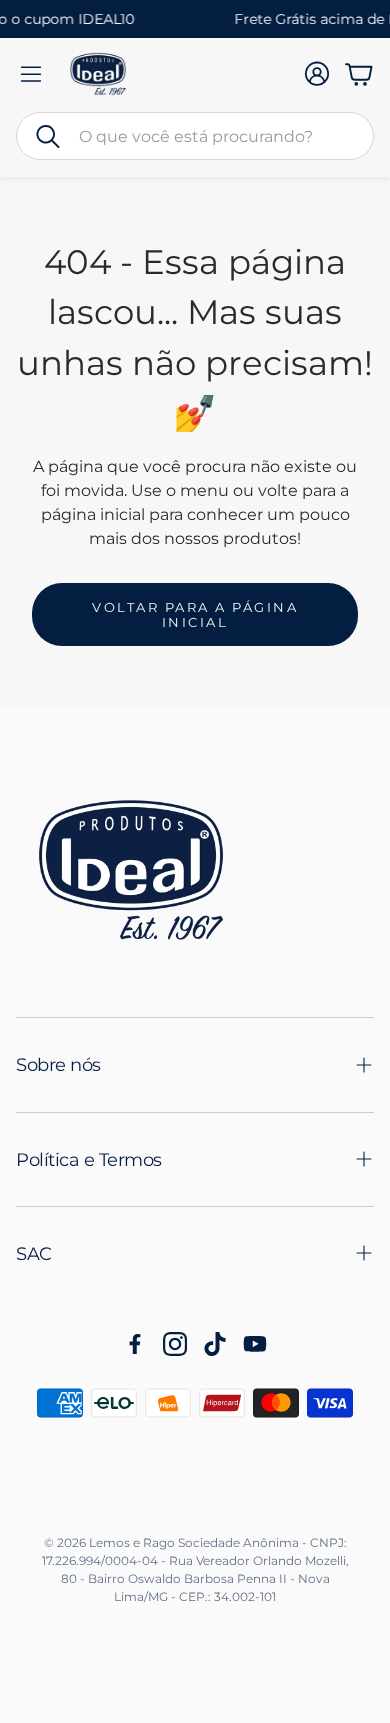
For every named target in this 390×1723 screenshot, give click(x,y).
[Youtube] (255, 1344)
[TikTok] (215, 1344)
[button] (195, 136)
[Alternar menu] (31, 74)
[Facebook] (135, 1344)
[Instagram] (175, 1344)
